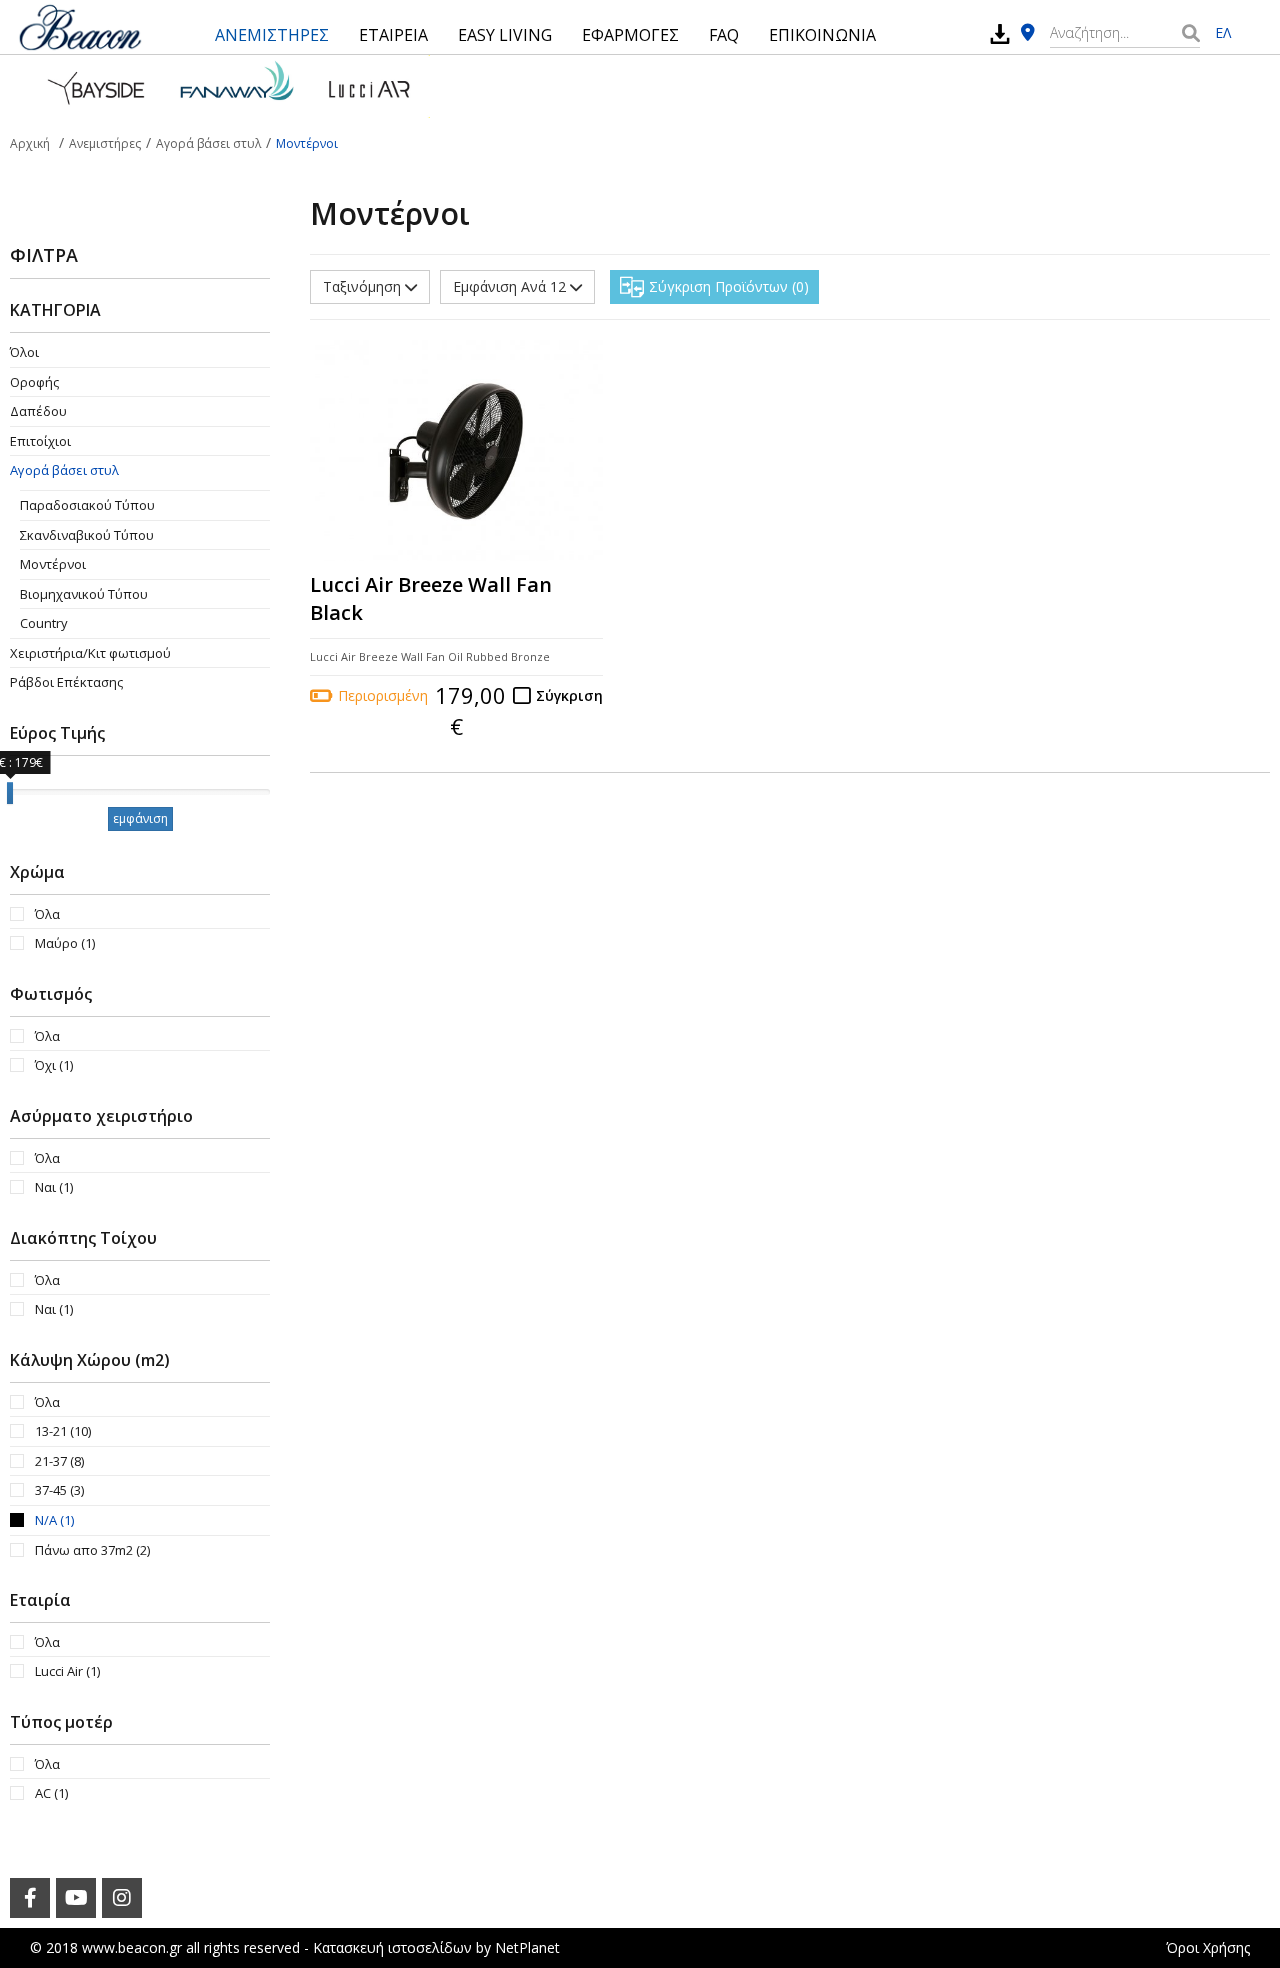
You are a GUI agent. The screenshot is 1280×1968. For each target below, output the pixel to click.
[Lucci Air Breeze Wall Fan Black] (456, 450)
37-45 (59, 1490)
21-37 (59, 1461)
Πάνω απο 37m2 (92, 1550)
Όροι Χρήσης (1208, 1947)
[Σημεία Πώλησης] (1028, 33)
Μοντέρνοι (53, 564)
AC (51, 1793)
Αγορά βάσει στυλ (64, 470)
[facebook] (30, 1898)
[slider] (10, 793)
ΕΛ (1223, 32)
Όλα (47, 914)
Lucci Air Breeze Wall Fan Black (431, 599)
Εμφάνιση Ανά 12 (511, 286)
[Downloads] (1000, 33)
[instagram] (122, 1898)
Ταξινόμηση (364, 286)
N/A (54, 1520)
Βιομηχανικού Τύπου (84, 594)
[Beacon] (80, 27)
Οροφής (34, 382)
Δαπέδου (38, 411)
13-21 (63, 1431)
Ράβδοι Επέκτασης (66, 682)
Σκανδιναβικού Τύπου (87, 535)
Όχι (54, 1065)
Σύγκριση (569, 695)
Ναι (54, 1187)
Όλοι (24, 352)
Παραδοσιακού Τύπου (87, 505)
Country (44, 623)
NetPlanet (527, 1947)
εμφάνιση (140, 818)
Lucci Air (67, 1671)
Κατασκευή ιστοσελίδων (392, 1947)
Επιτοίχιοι (40, 441)
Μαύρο (65, 943)
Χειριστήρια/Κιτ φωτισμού (90, 653)
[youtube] (76, 1898)
